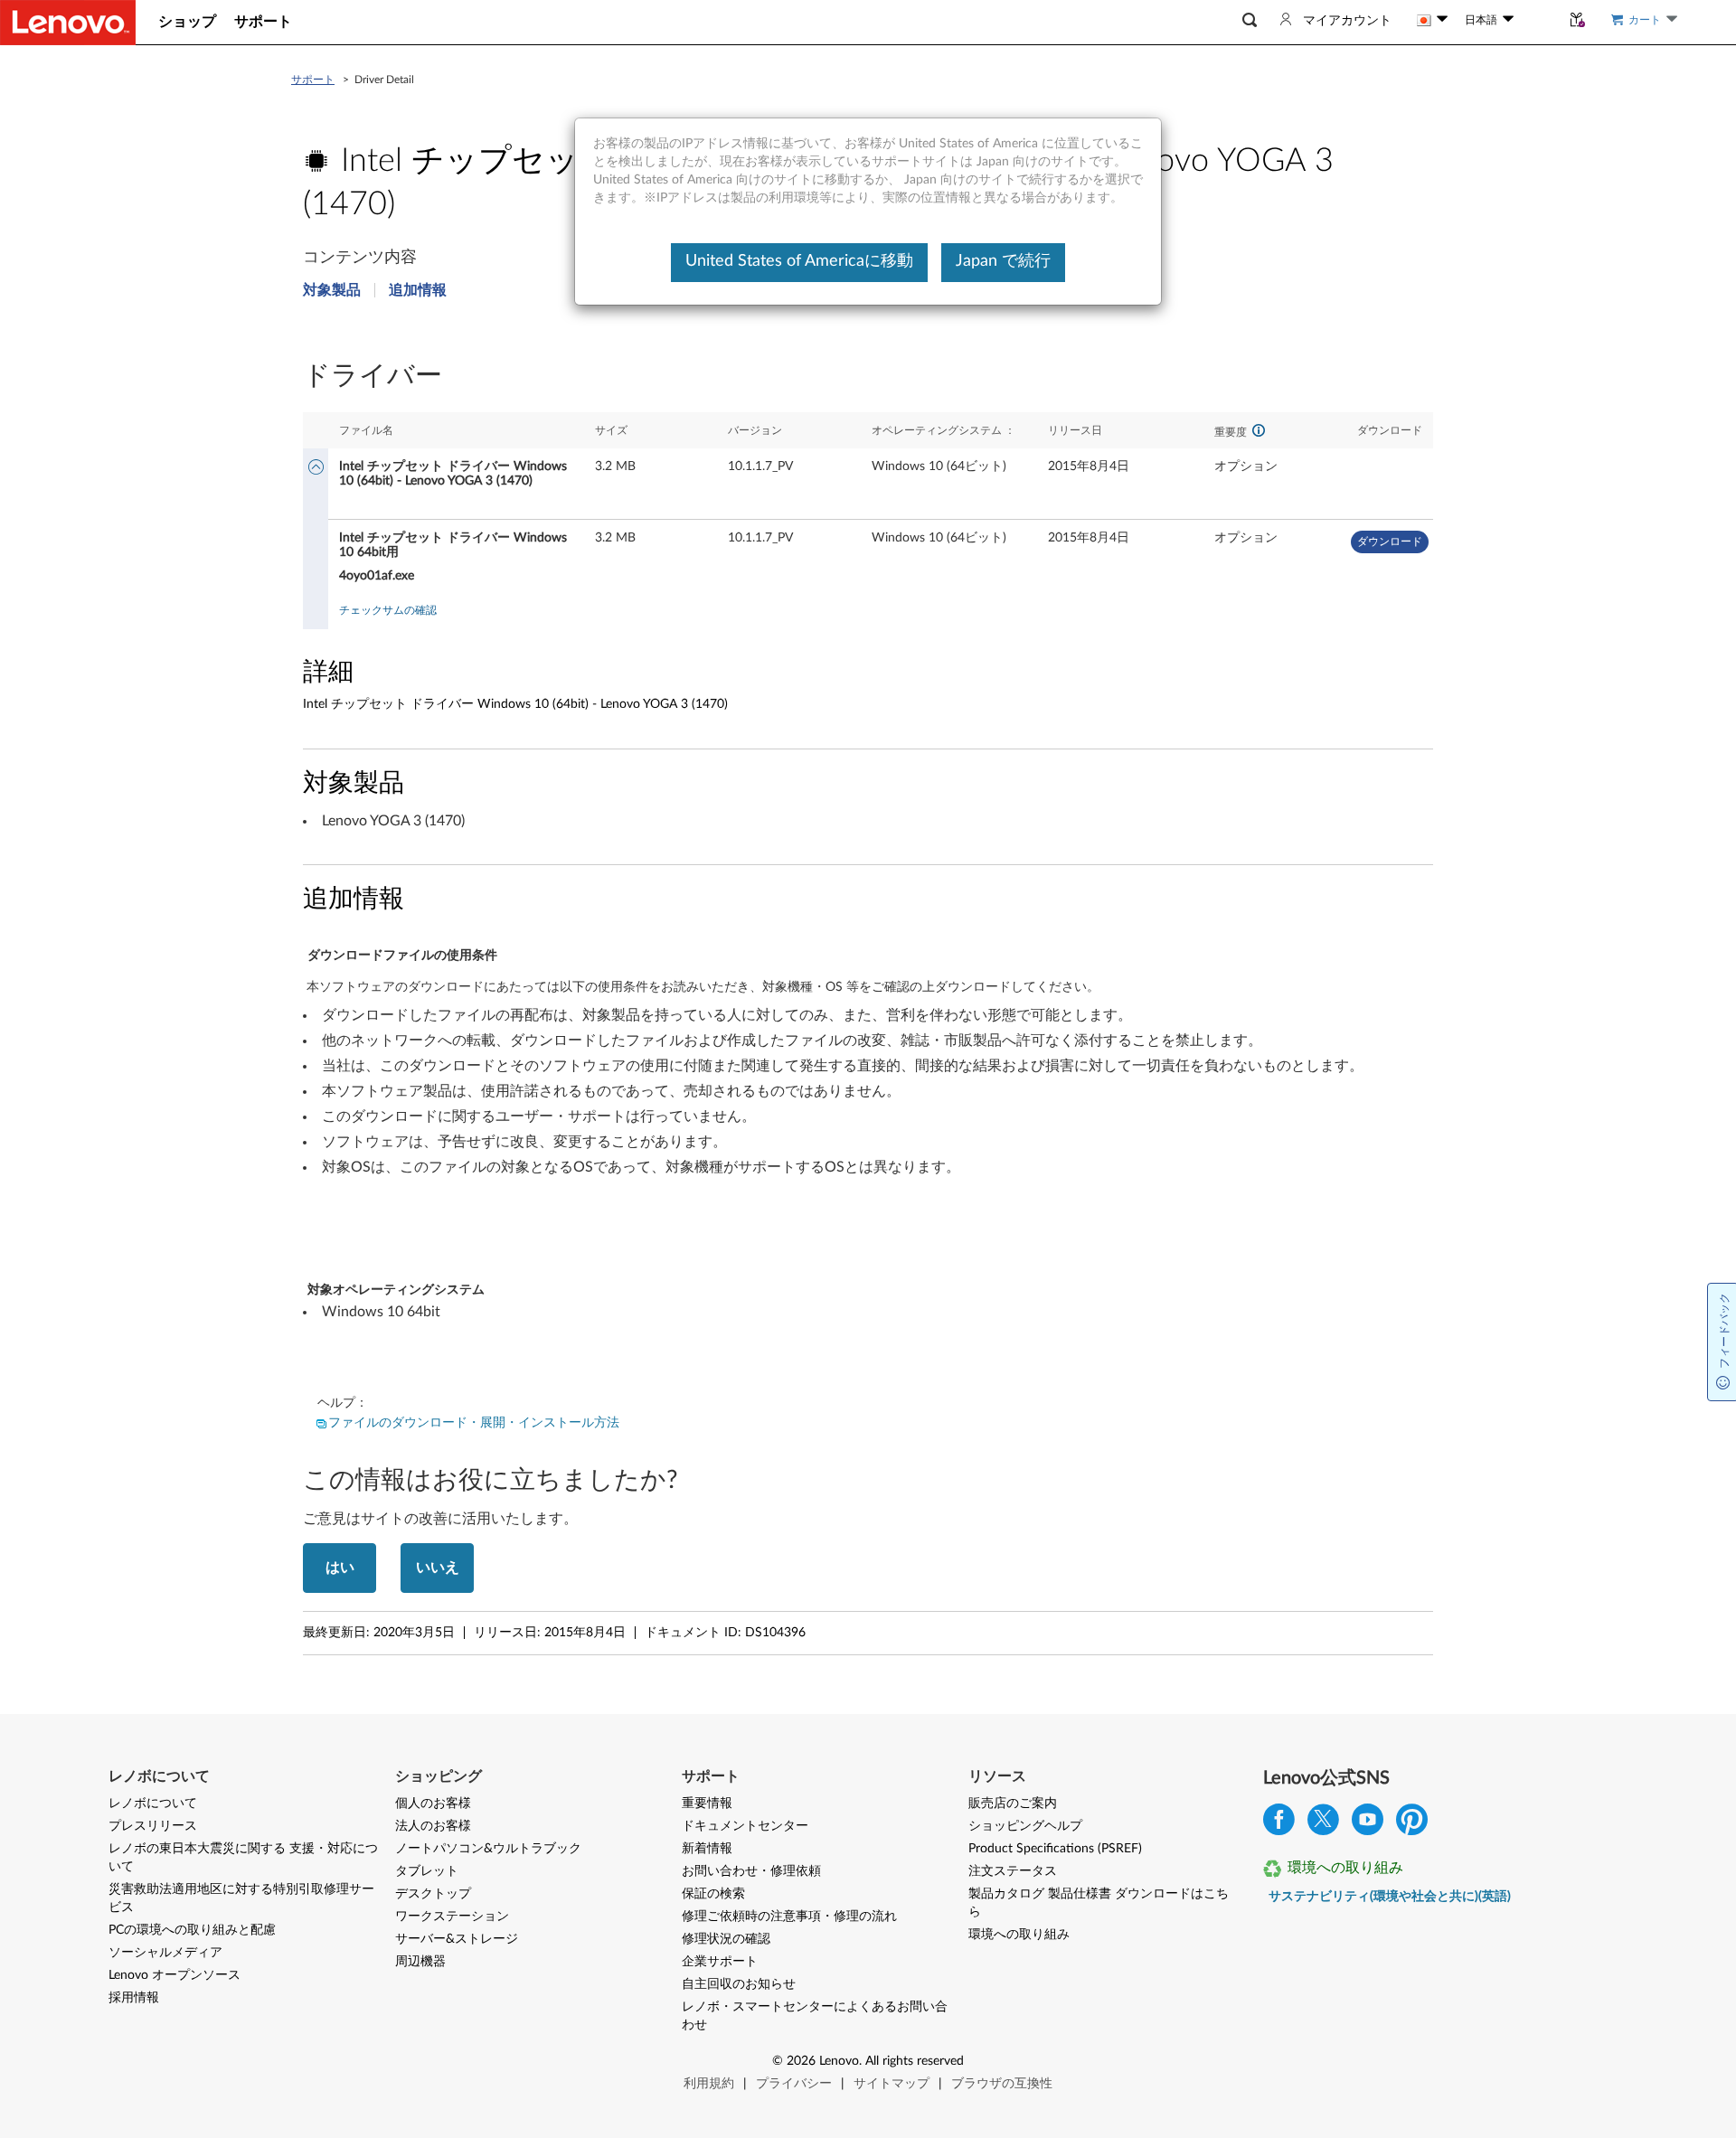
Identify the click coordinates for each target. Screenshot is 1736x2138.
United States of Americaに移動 (799, 261)
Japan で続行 (1003, 261)
